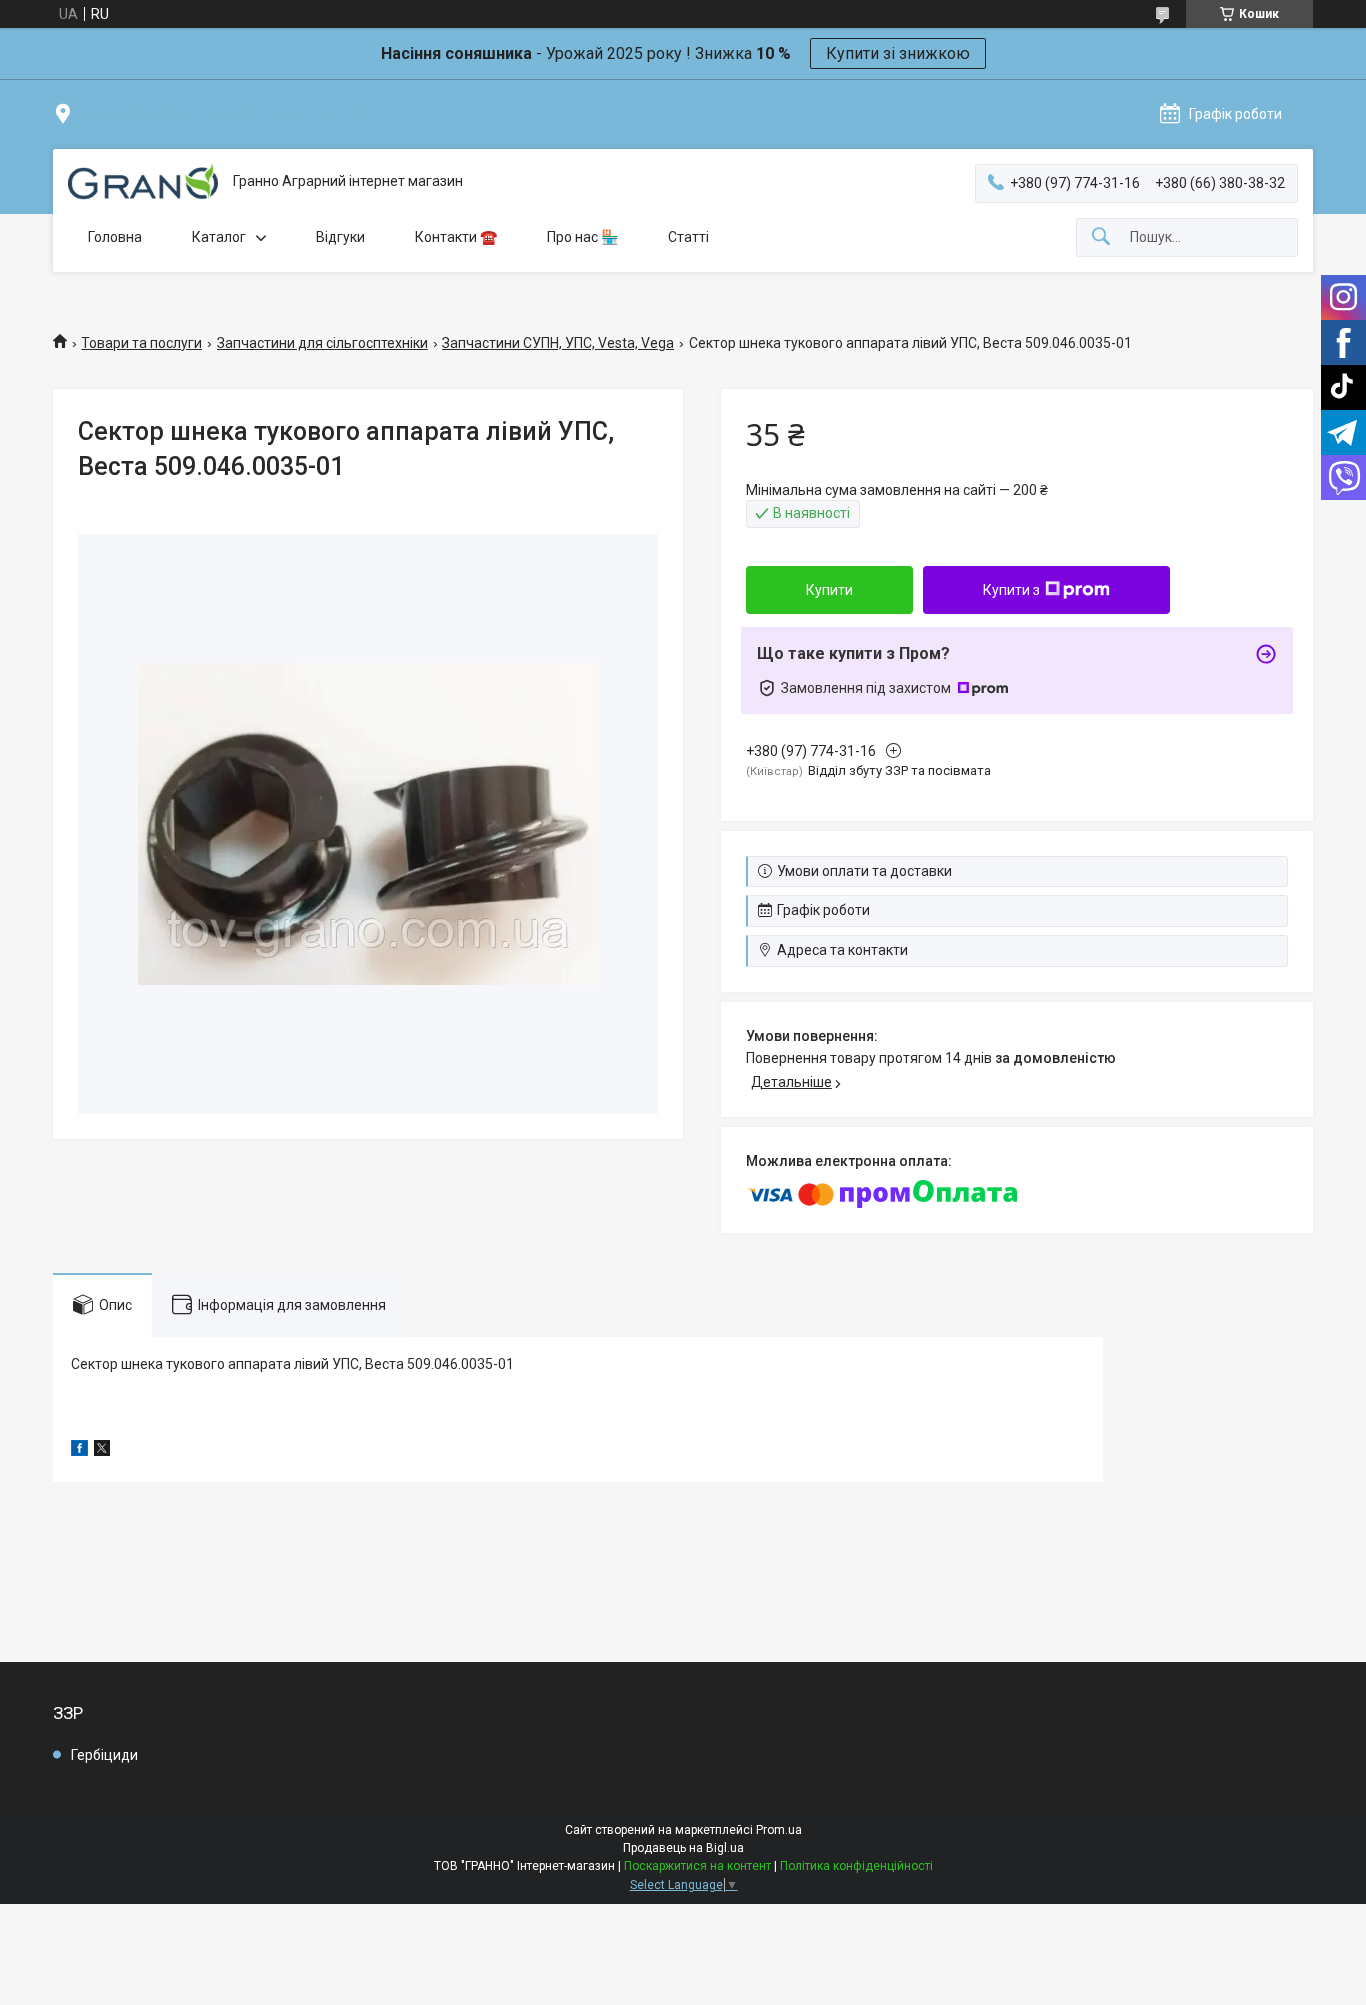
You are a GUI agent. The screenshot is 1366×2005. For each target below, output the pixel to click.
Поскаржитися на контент (697, 1866)
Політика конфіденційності (856, 1866)
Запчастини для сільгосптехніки (322, 343)
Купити (829, 590)
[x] (102, 1451)
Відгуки (340, 237)
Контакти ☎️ (456, 237)
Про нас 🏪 (582, 237)
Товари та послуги (141, 343)
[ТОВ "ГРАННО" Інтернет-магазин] (143, 182)
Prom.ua (779, 1830)
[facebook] (79, 1451)
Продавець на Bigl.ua (683, 1848)
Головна (115, 237)
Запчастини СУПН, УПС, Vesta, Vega (558, 343)
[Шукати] (1101, 237)
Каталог (219, 237)
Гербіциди (104, 1755)
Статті (688, 237)
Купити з (1011, 590)
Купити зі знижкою (898, 53)
